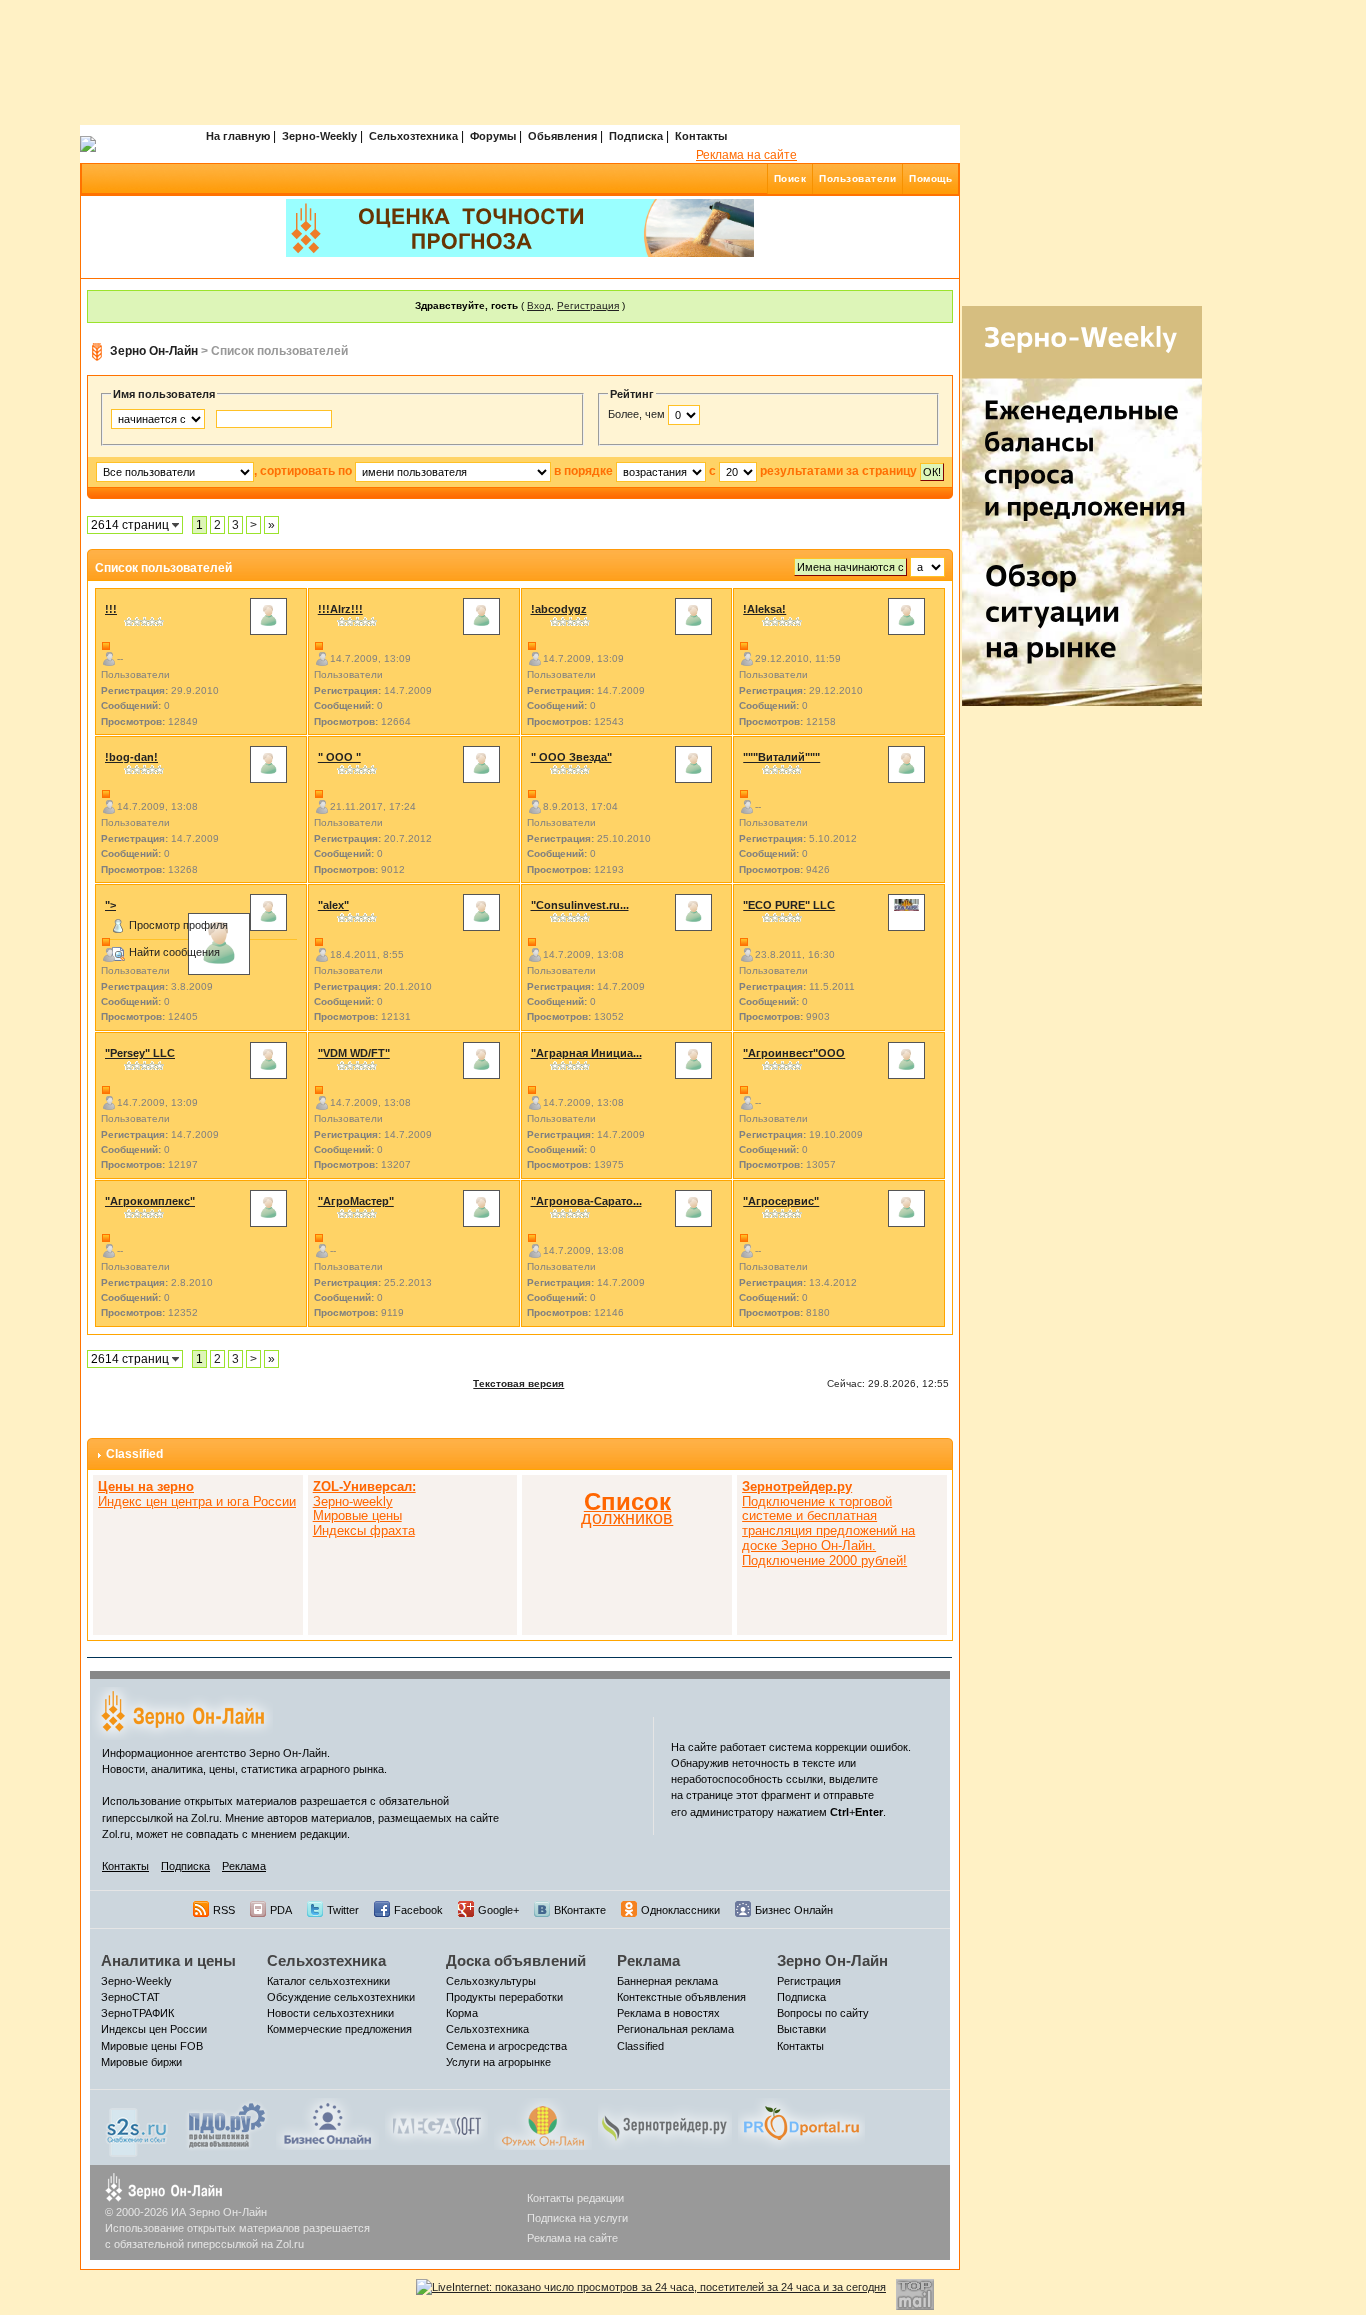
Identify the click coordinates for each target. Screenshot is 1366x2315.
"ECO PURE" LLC (789, 905)
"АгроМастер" (356, 1201)
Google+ (498, 1910)
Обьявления (562, 136)
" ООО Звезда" (571, 757)
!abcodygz (559, 609)
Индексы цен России (154, 2029)
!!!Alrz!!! (340, 609)
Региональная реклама (675, 2029)
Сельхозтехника (413, 136)
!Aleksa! (764, 609)
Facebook (418, 1910)
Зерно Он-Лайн (154, 351)
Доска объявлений (516, 1960)
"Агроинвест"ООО (794, 1053)
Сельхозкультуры (491, 1981)
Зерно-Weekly (319, 136)
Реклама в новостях (668, 2013)
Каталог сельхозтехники (328, 1981)
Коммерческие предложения (339, 2029)
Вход (539, 305)
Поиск (790, 178)
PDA (281, 1910)
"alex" (333, 905)
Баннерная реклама (667, 1981)
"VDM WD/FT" (354, 1053)
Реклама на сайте (746, 155)
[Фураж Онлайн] (543, 2123)
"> (110, 905)
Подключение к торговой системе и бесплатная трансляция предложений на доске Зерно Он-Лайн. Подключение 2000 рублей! (828, 1523)
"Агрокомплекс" (150, 1201)
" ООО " (339, 757)
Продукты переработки (504, 1997)
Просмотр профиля (178, 925)
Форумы (493, 136)
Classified (134, 1454)
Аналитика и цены (168, 1960)
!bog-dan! (131, 757)
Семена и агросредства (506, 2046)
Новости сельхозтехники (330, 2013)
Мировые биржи (141, 2062)
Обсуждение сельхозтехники (341, 1997)
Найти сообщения (174, 952)
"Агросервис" (781, 1201)
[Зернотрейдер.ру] (665, 2123)
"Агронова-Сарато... (586, 1201)
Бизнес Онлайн (794, 1910)
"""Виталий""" (781, 757)
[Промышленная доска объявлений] (227, 2125)
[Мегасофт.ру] (436, 2123)
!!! (111, 609)
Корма (462, 2013)
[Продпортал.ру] (801, 2123)
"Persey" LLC (140, 1053)
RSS (224, 1910)
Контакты (701, 136)
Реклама (244, 1866)
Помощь (930, 178)
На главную (238, 136)
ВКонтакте (580, 1910)
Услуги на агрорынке (498, 2062)
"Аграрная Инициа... (586, 1053)
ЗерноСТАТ (130, 1997)
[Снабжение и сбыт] (138, 2127)
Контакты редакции (575, 2198)
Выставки (801, 2029)
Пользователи (857, 178)
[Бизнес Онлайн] (327, 2123)
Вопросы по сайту (823, 2013)
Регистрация (588, 305)
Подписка (636, 136)
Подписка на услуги (577, 2218)
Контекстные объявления (681, 1997)
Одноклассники (680, 1910)
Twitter (343, 1910)
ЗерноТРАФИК (137, 2013)
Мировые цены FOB (152, 2046)
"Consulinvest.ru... (580, 905)
